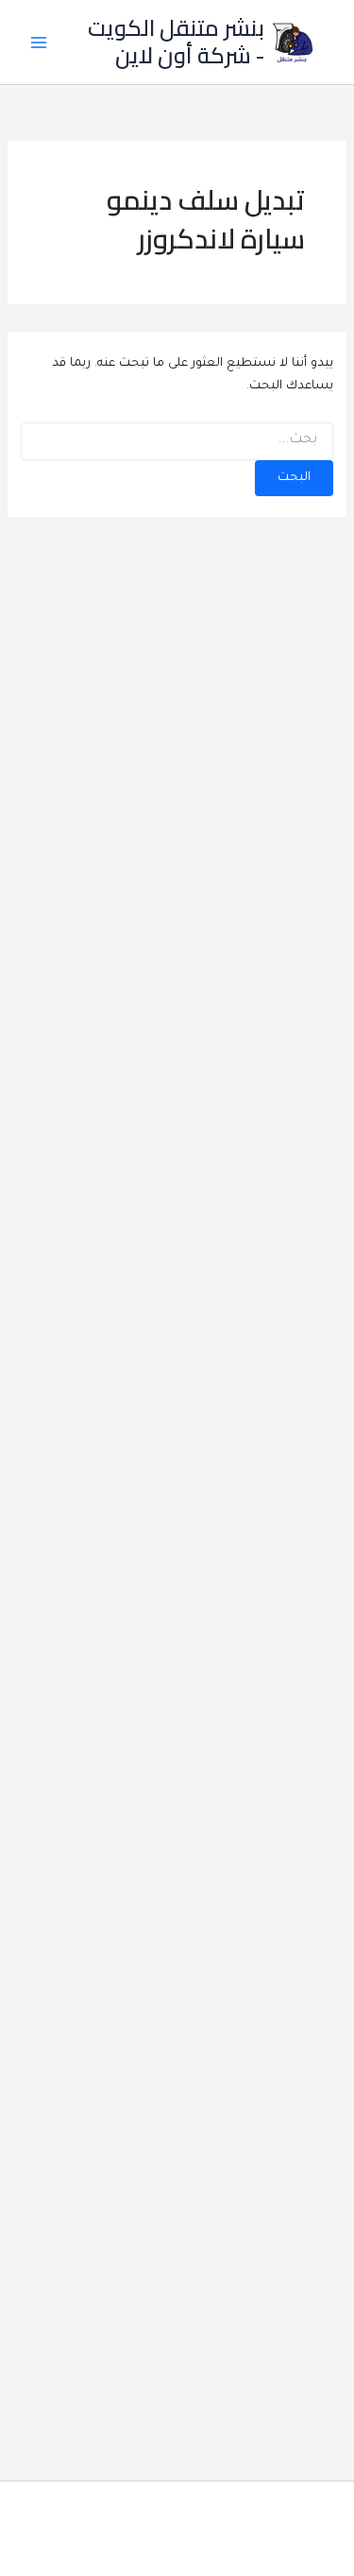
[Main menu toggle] (39, 43)
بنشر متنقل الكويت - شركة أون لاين (176, 41)
